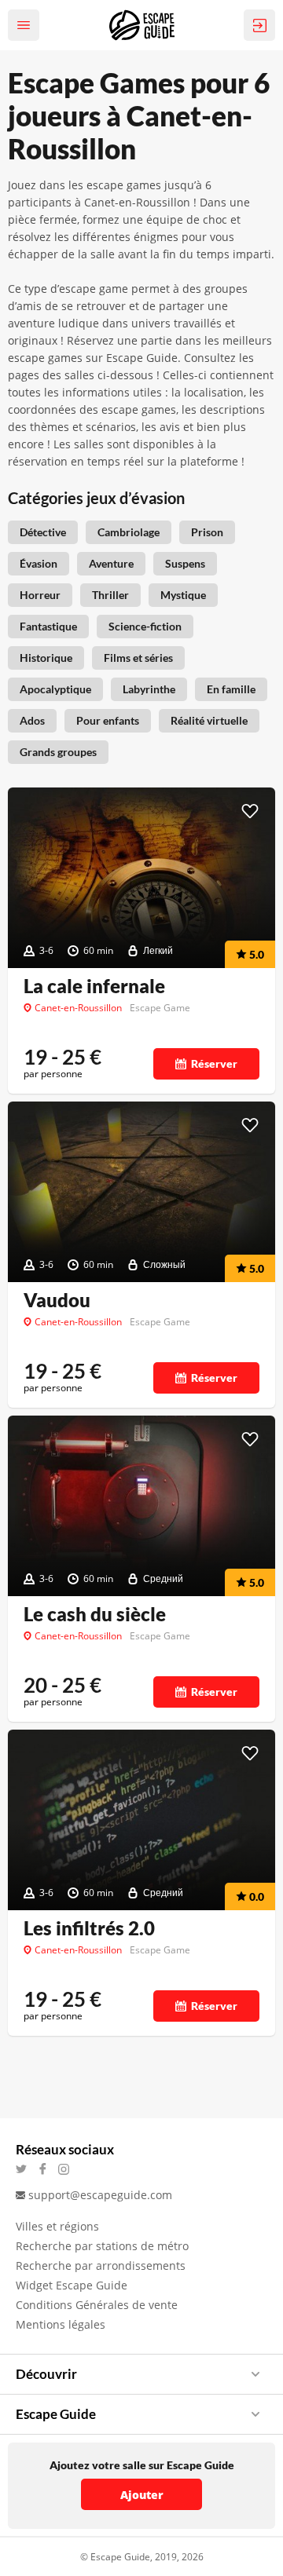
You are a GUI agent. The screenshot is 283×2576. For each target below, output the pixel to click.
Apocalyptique (55, 689)
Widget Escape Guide (72, 2285)
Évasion (39, 563)
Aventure (111, 563)
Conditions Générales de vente (97, 2305)
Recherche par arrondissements (101, 2265)
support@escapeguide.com (100, 2195)
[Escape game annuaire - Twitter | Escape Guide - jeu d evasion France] (26, 2169)
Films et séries (138, 658)
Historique (46, 658)
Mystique (183, 595)
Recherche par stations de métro (102, 2246)
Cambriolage (129, 532)
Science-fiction (145, 626)
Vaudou (57, 1300)
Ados (32, 720)
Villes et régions (57, 2226)
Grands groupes (58, 752)
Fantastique (48, 626)
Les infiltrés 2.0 (89, 1928)
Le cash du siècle (95, 1614)
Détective (43, 532)
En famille (231, 689)
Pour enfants (108, 720)
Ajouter (142, 2495)
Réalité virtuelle (209, 720)
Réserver (214, 1063)
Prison (207, 532)
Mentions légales (61, 2324)
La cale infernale (94, 986)
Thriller (110, 595)
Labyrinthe (149, 689)
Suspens (185, 563)
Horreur (40, 595)
